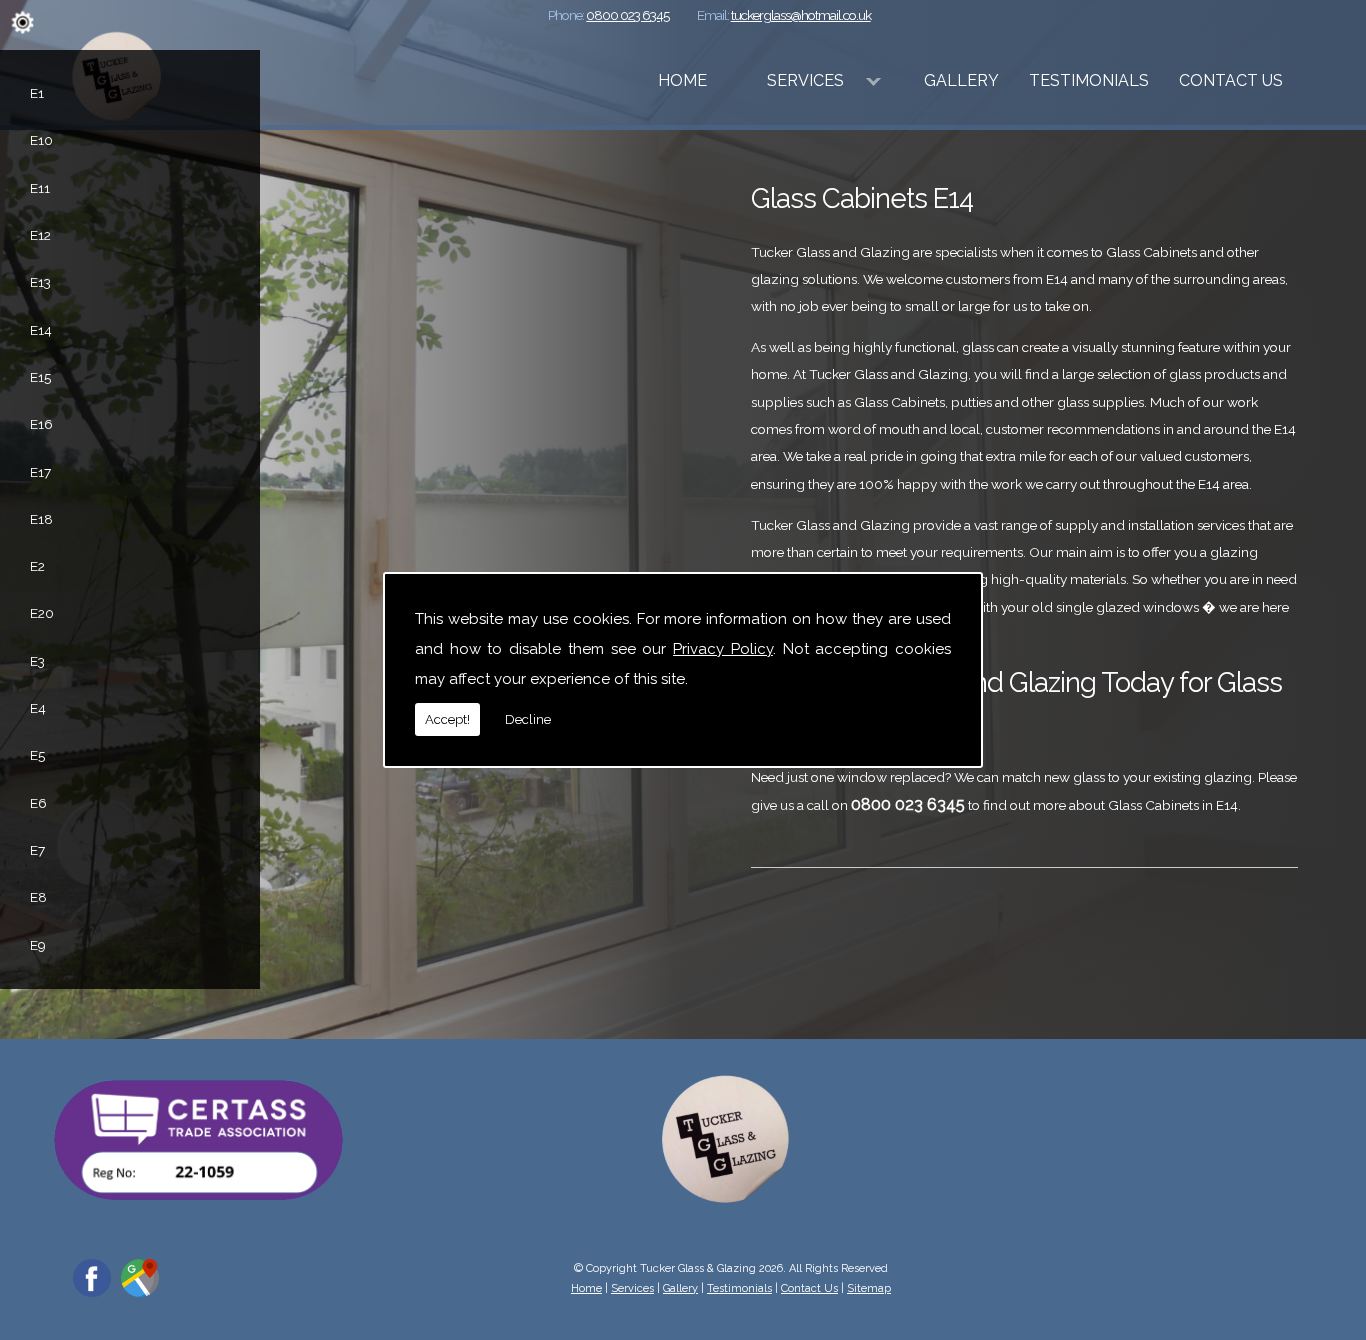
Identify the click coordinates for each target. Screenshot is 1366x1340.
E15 (40, 377)
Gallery (961, 80)
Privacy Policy (723, 649)
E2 (37, 566)
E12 (40, 235)
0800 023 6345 (627, 15)
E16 (41, 424)
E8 (38, 897)
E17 (40, 472)
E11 (40, 188)
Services (805, 80)
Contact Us (1231, 80)
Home (682, 80)
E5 (37, 755)
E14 (41, 330)
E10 (41, 140)
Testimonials (1089, 80)
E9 (38, 945)
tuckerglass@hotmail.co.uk (801, 15)
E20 (42, 613)
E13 (40, 282)
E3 (37, 661)
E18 (41, 519)
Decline (528, 719)
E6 (38, 803)
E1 (37, 93)
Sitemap (869, 1288)
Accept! (447, 719)
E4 (38, 708)
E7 (37, 850)
